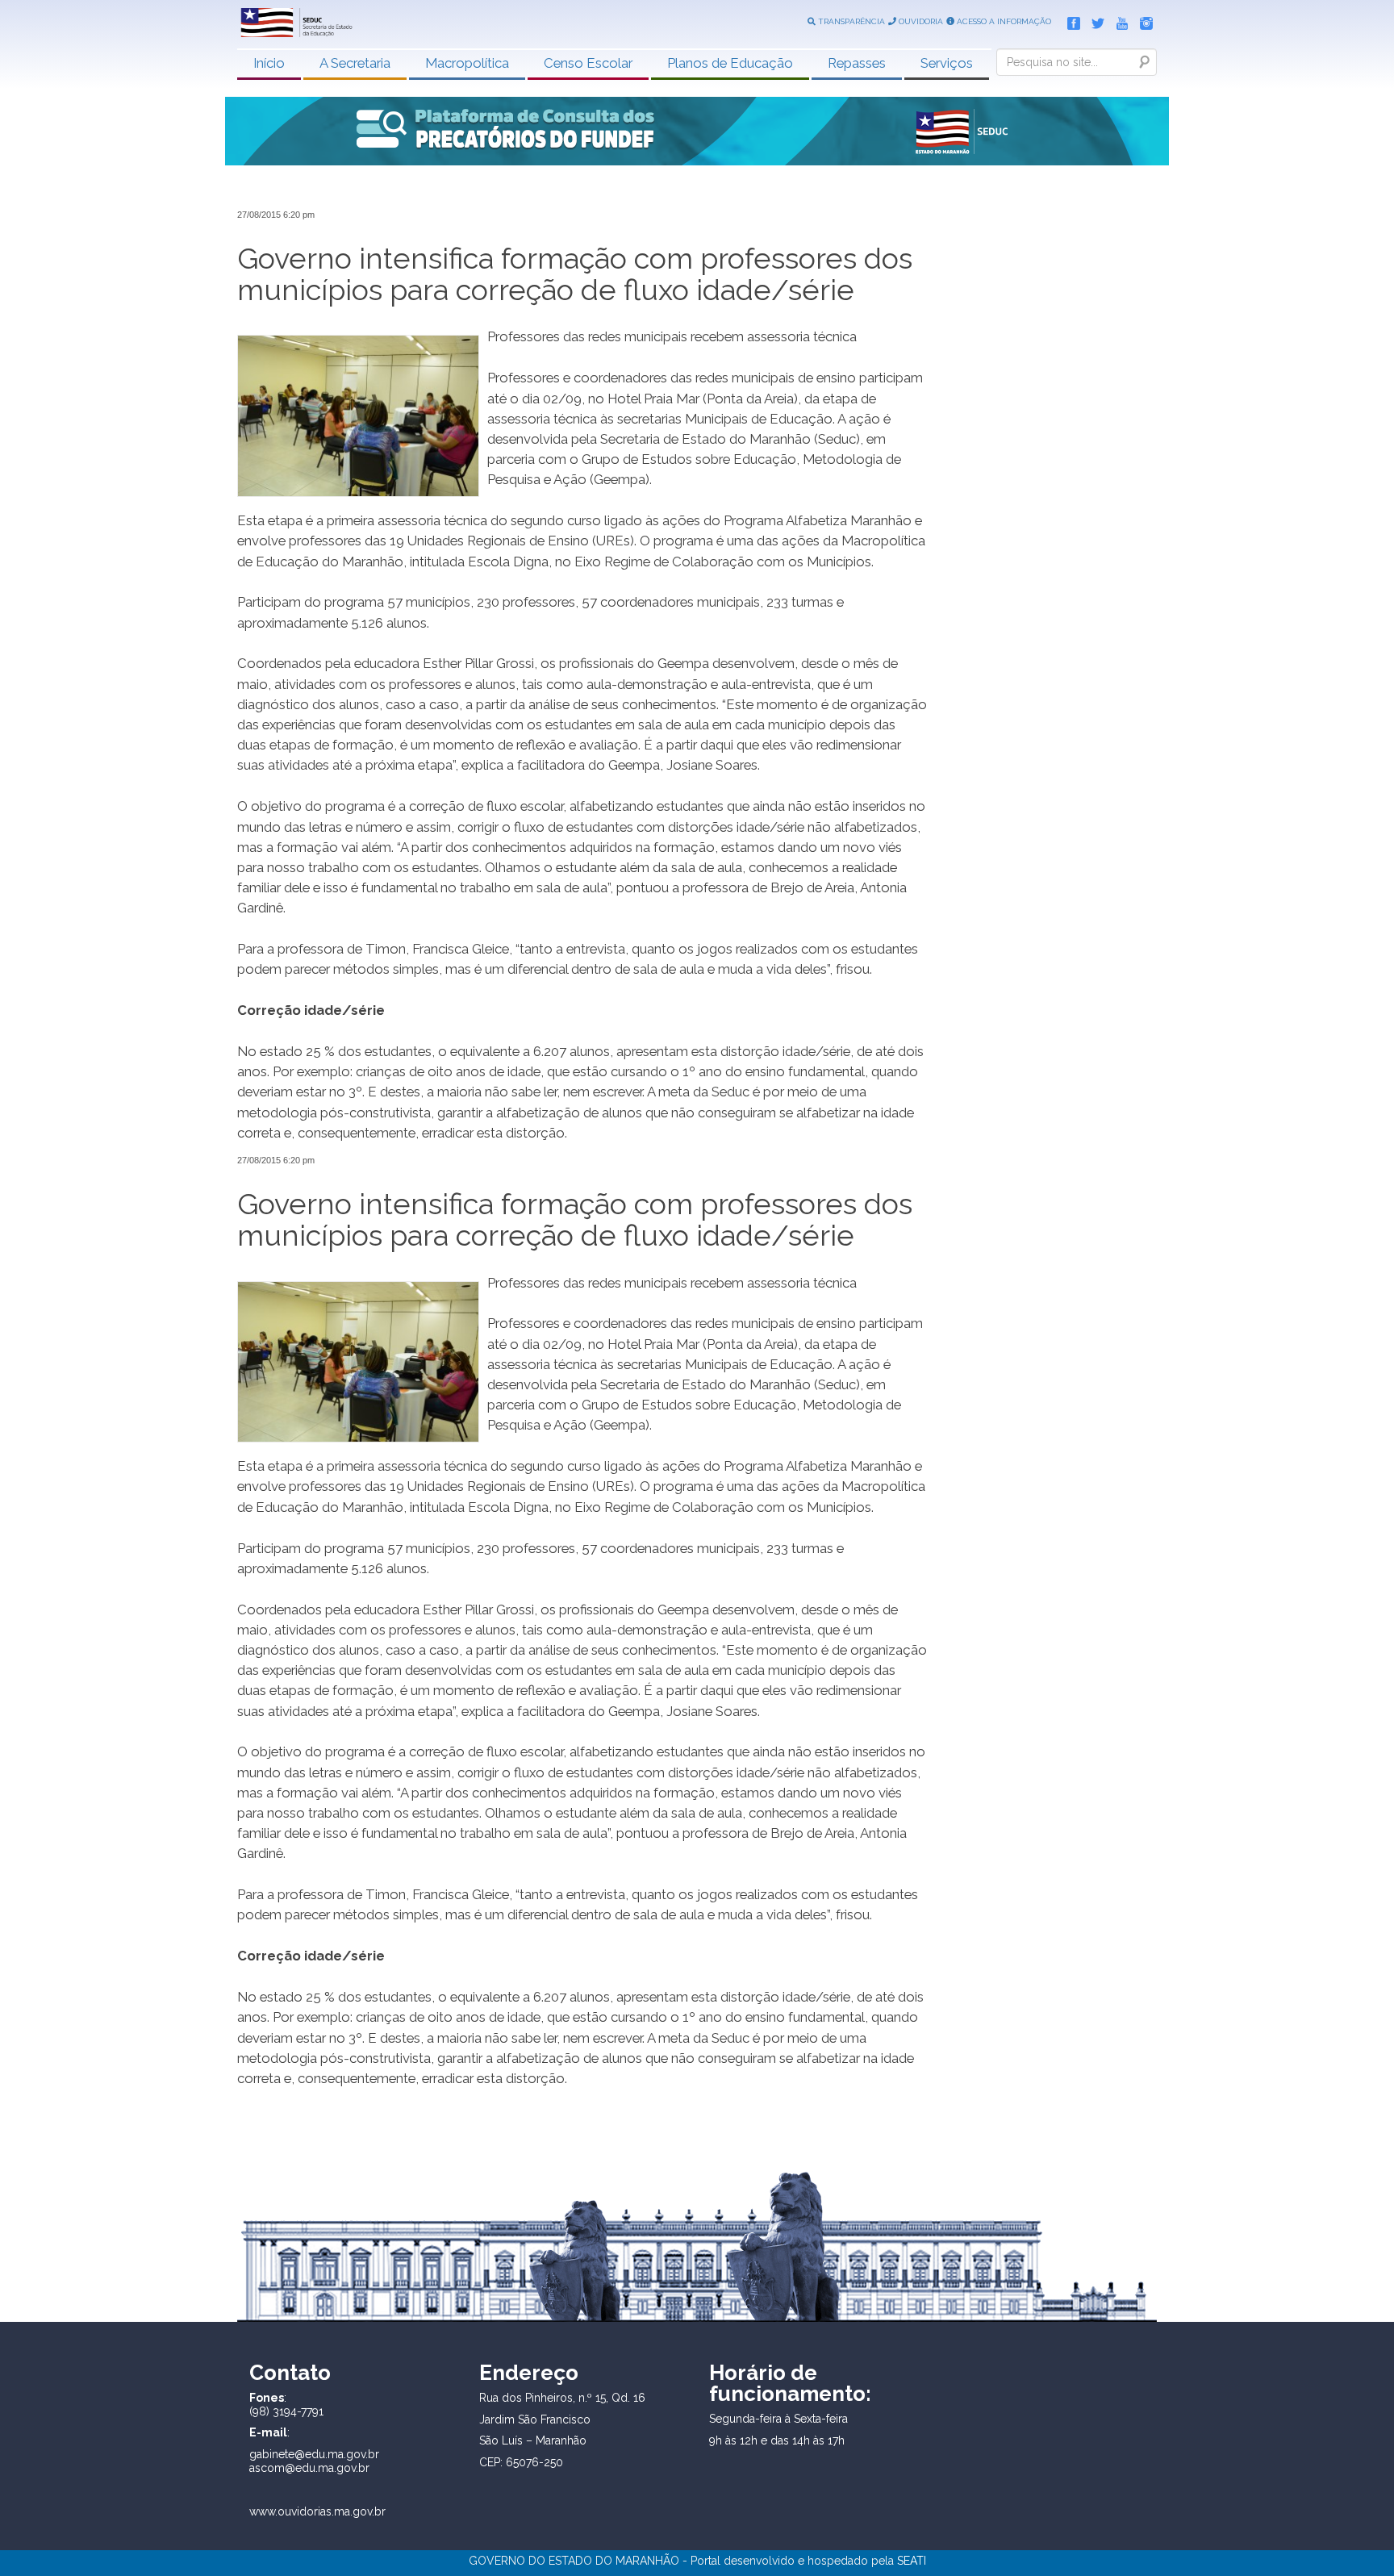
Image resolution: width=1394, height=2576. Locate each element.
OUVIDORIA (920, 21)
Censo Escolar (588, 63)
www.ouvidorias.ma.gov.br (317, 2511)
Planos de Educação (730, 63)
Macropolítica (467, 63)
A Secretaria (355, 63)
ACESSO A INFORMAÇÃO (1003, 21)
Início (269, 63)
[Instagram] (1142, 20)
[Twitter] (1094, 20)
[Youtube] (1118, 20)
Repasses (857, 63)
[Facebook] (1070, 20)
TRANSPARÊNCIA (850, 21)
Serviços (947, 63)
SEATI (912, 2561)
